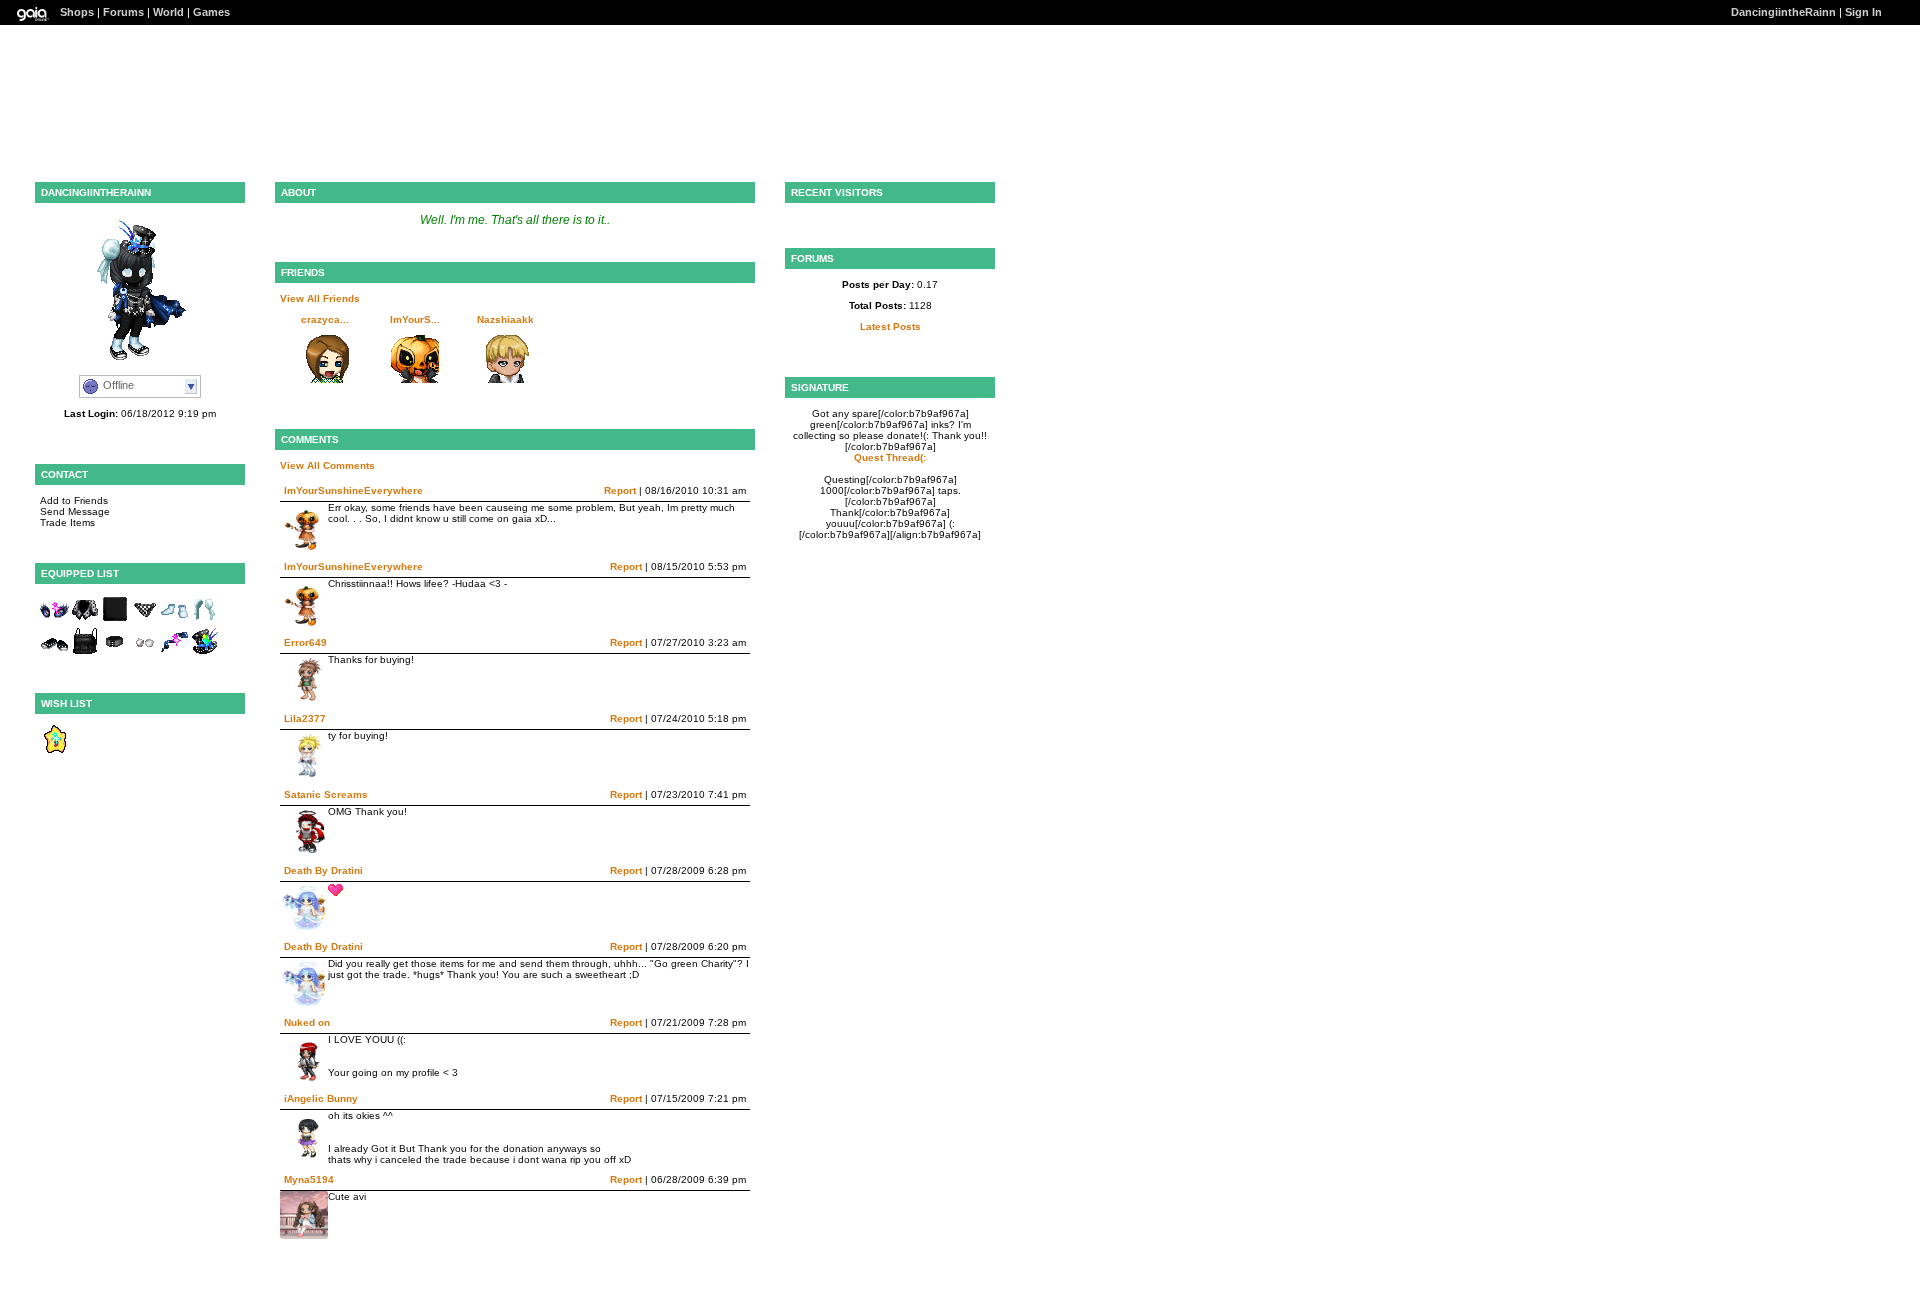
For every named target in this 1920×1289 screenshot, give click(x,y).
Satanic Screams (326, 794)
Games (211, 12)
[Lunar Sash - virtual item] (175, 652)
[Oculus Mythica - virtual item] (55, 620)
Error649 (305, 642)
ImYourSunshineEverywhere (353, 490)
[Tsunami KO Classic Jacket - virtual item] (85, 620)
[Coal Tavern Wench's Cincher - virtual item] (115, 652)
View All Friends (320, 298)
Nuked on (307, 1022)
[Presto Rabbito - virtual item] (205, 652)
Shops (77, 12)
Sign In (1863, 12)
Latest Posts (890, 326)
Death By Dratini (323, 870)
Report (620, 490)
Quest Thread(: (890, 457)
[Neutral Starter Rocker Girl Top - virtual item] (85, 652)
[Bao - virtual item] (205, 620)
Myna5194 (309, 1179)
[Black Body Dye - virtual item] (115, 620)
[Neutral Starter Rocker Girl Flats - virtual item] (55, 652)
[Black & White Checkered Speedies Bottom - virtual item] (145, 620)
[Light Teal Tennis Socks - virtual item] (175, 620)
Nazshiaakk (505, 319)
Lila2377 (305, 718)
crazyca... (325, 319)
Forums (123, 12)
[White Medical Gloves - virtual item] (145, 652)
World (168, 12)
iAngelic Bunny (321, 1098)
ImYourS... (415, 319)
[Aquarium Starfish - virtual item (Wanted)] (55, 750)
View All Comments (327, 465)
